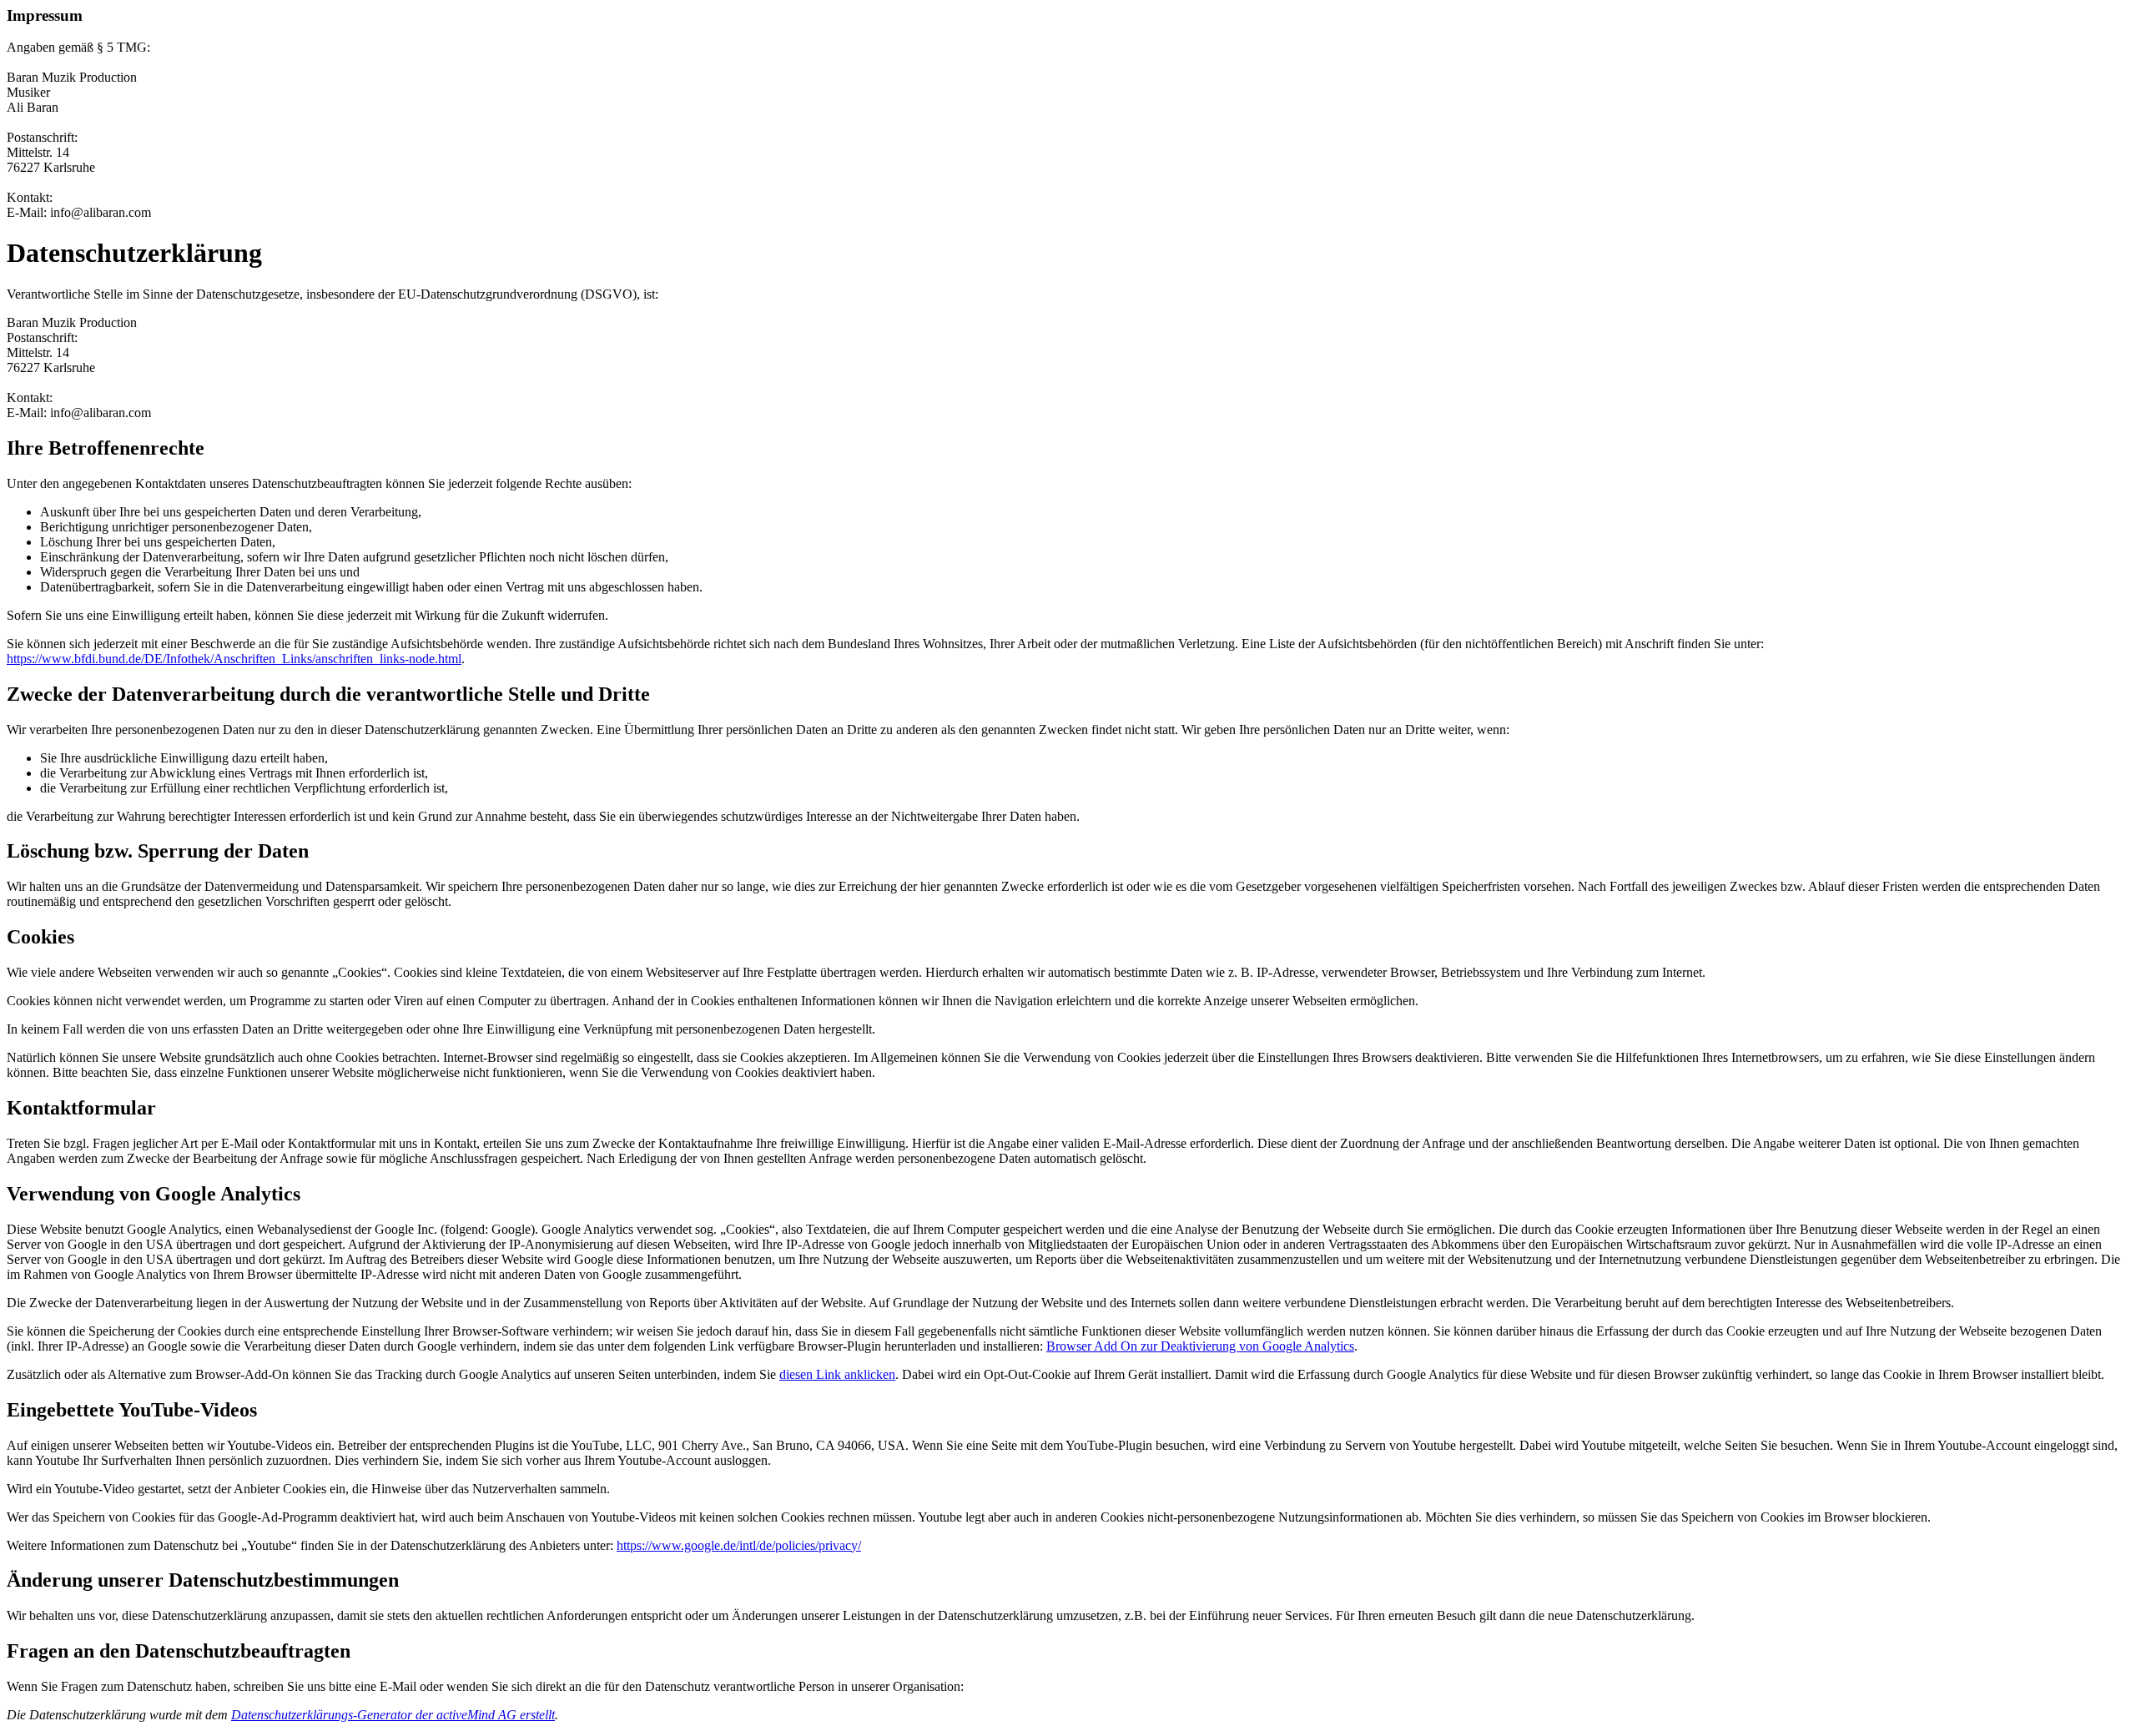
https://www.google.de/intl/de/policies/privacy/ (739, 1545)
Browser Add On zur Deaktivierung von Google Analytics (1200, 1346)
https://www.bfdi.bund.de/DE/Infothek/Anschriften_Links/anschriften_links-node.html (234, 659)
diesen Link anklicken (837, 1374)
